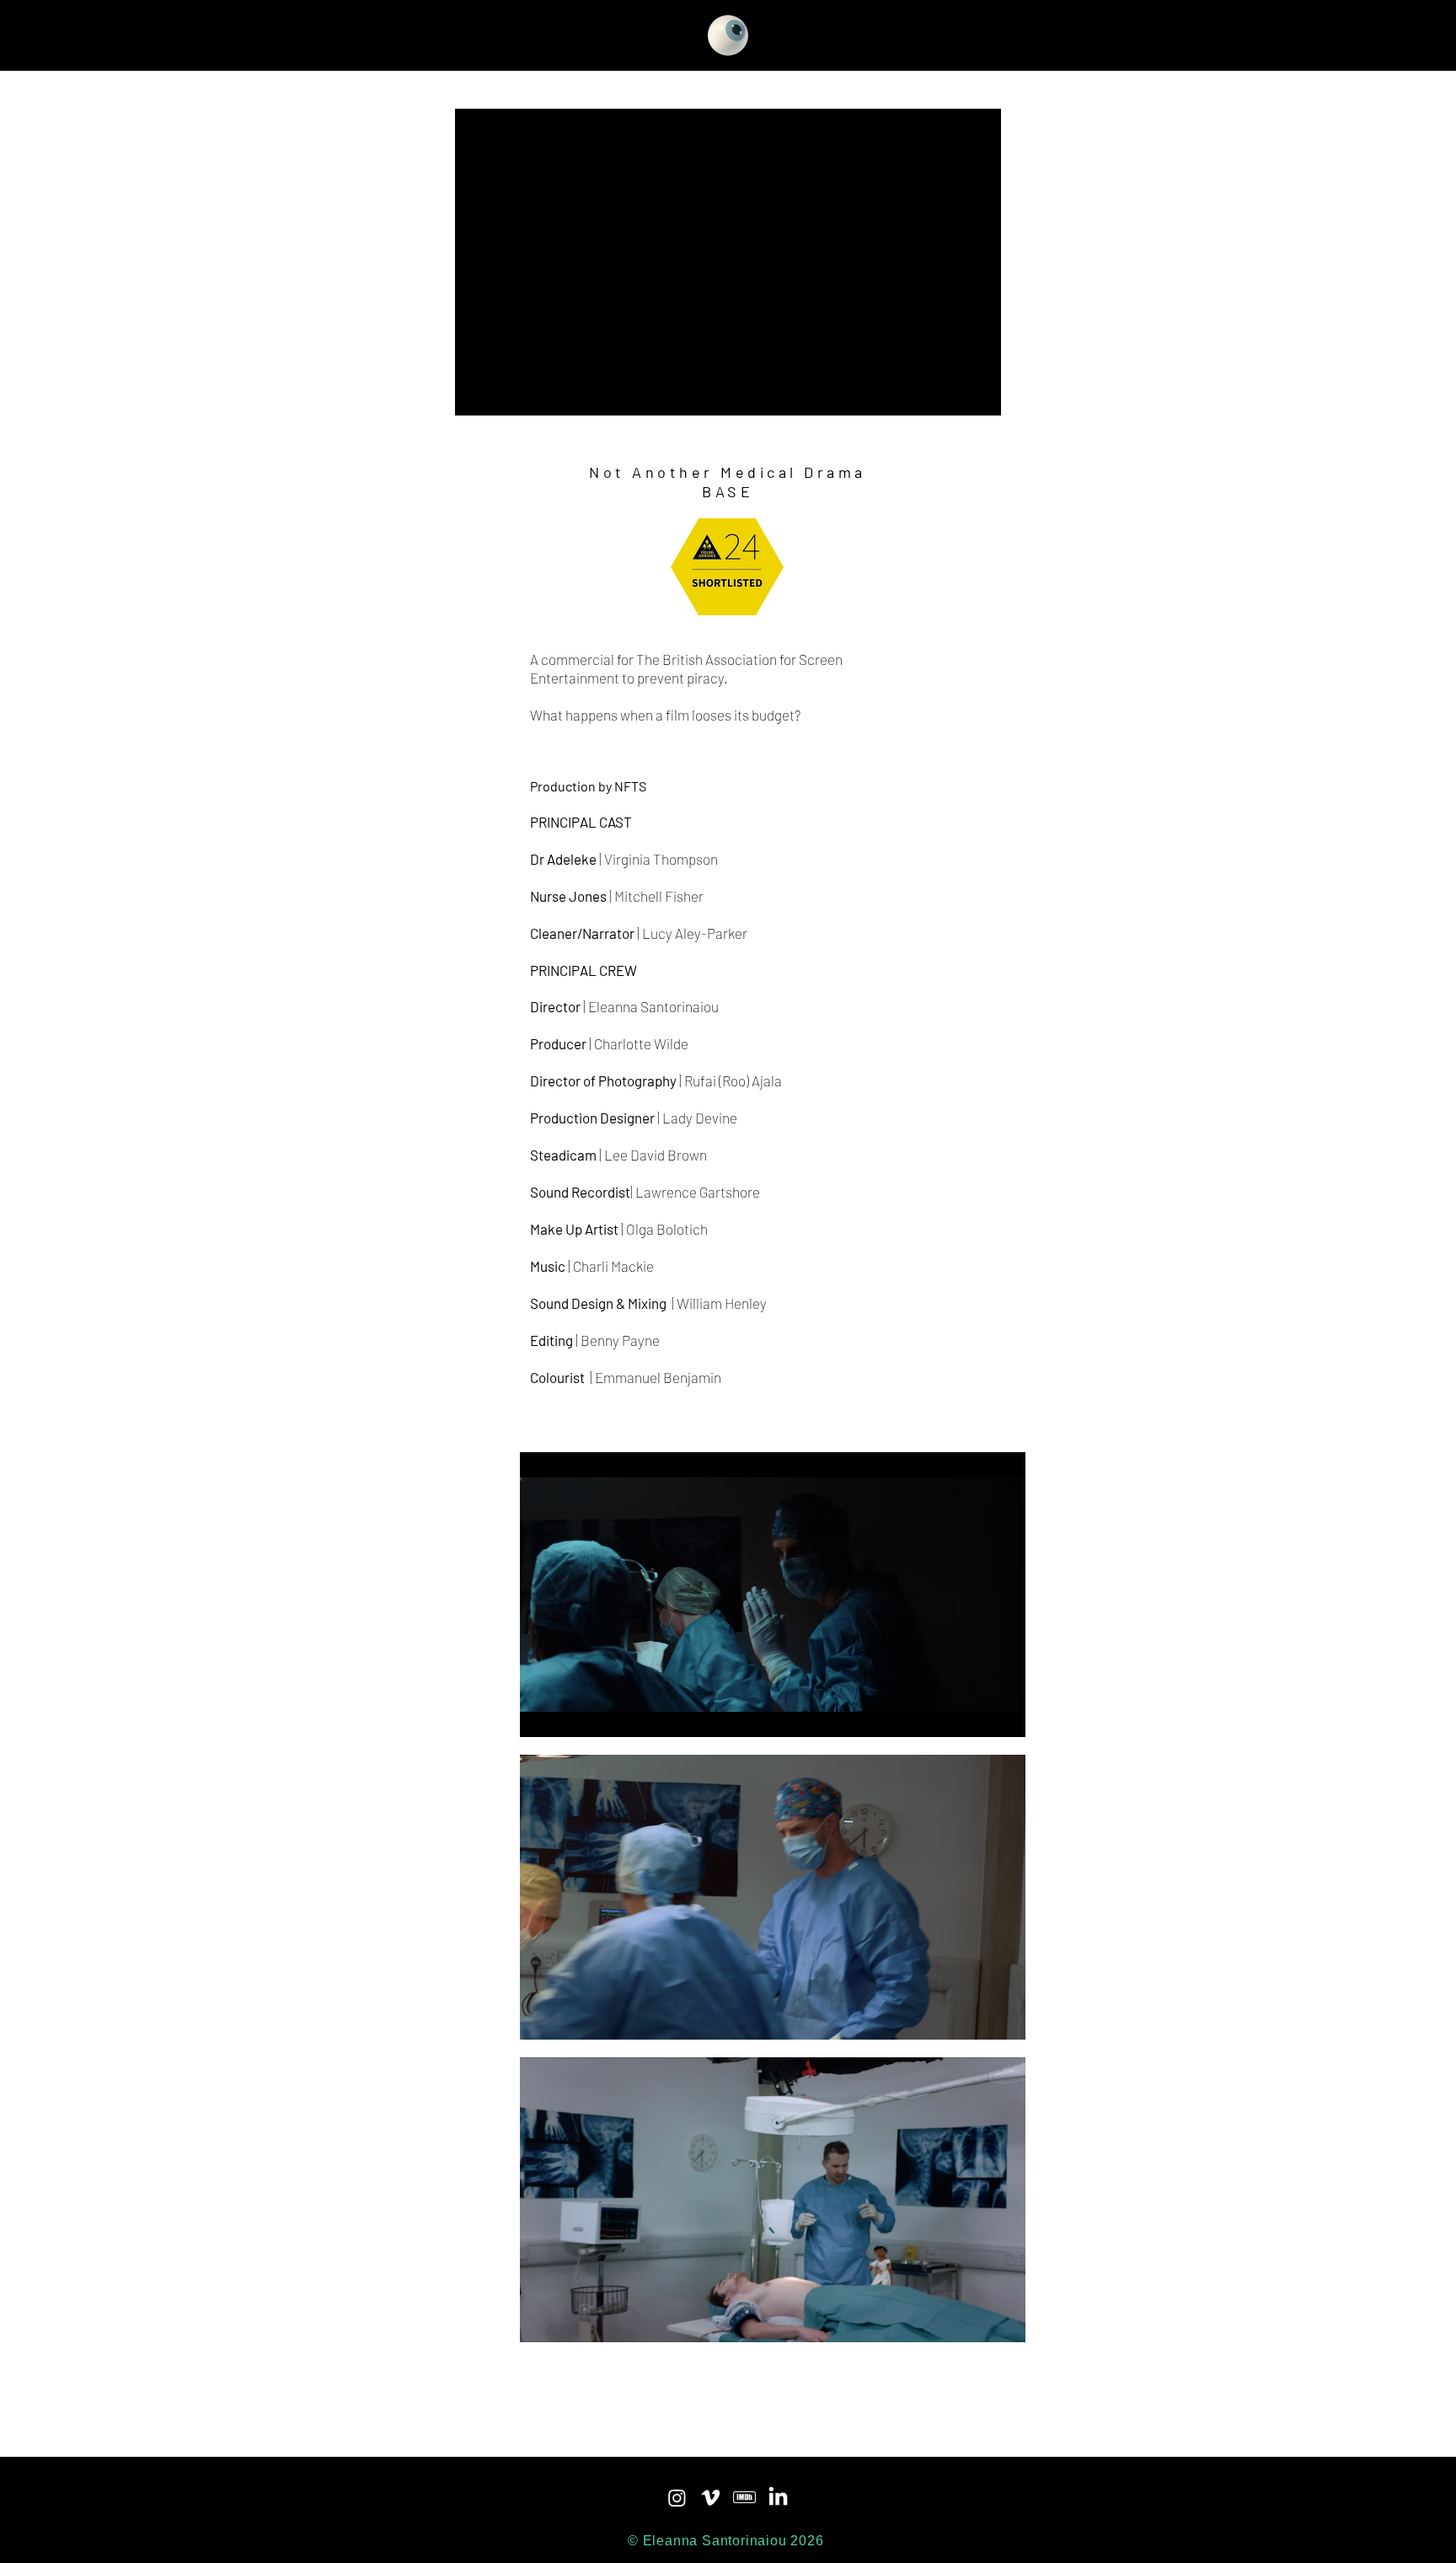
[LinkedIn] (778, 2498)
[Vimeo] (711, 2498)
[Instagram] (677, 2498)
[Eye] (728, 35)
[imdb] (744, 2498)
